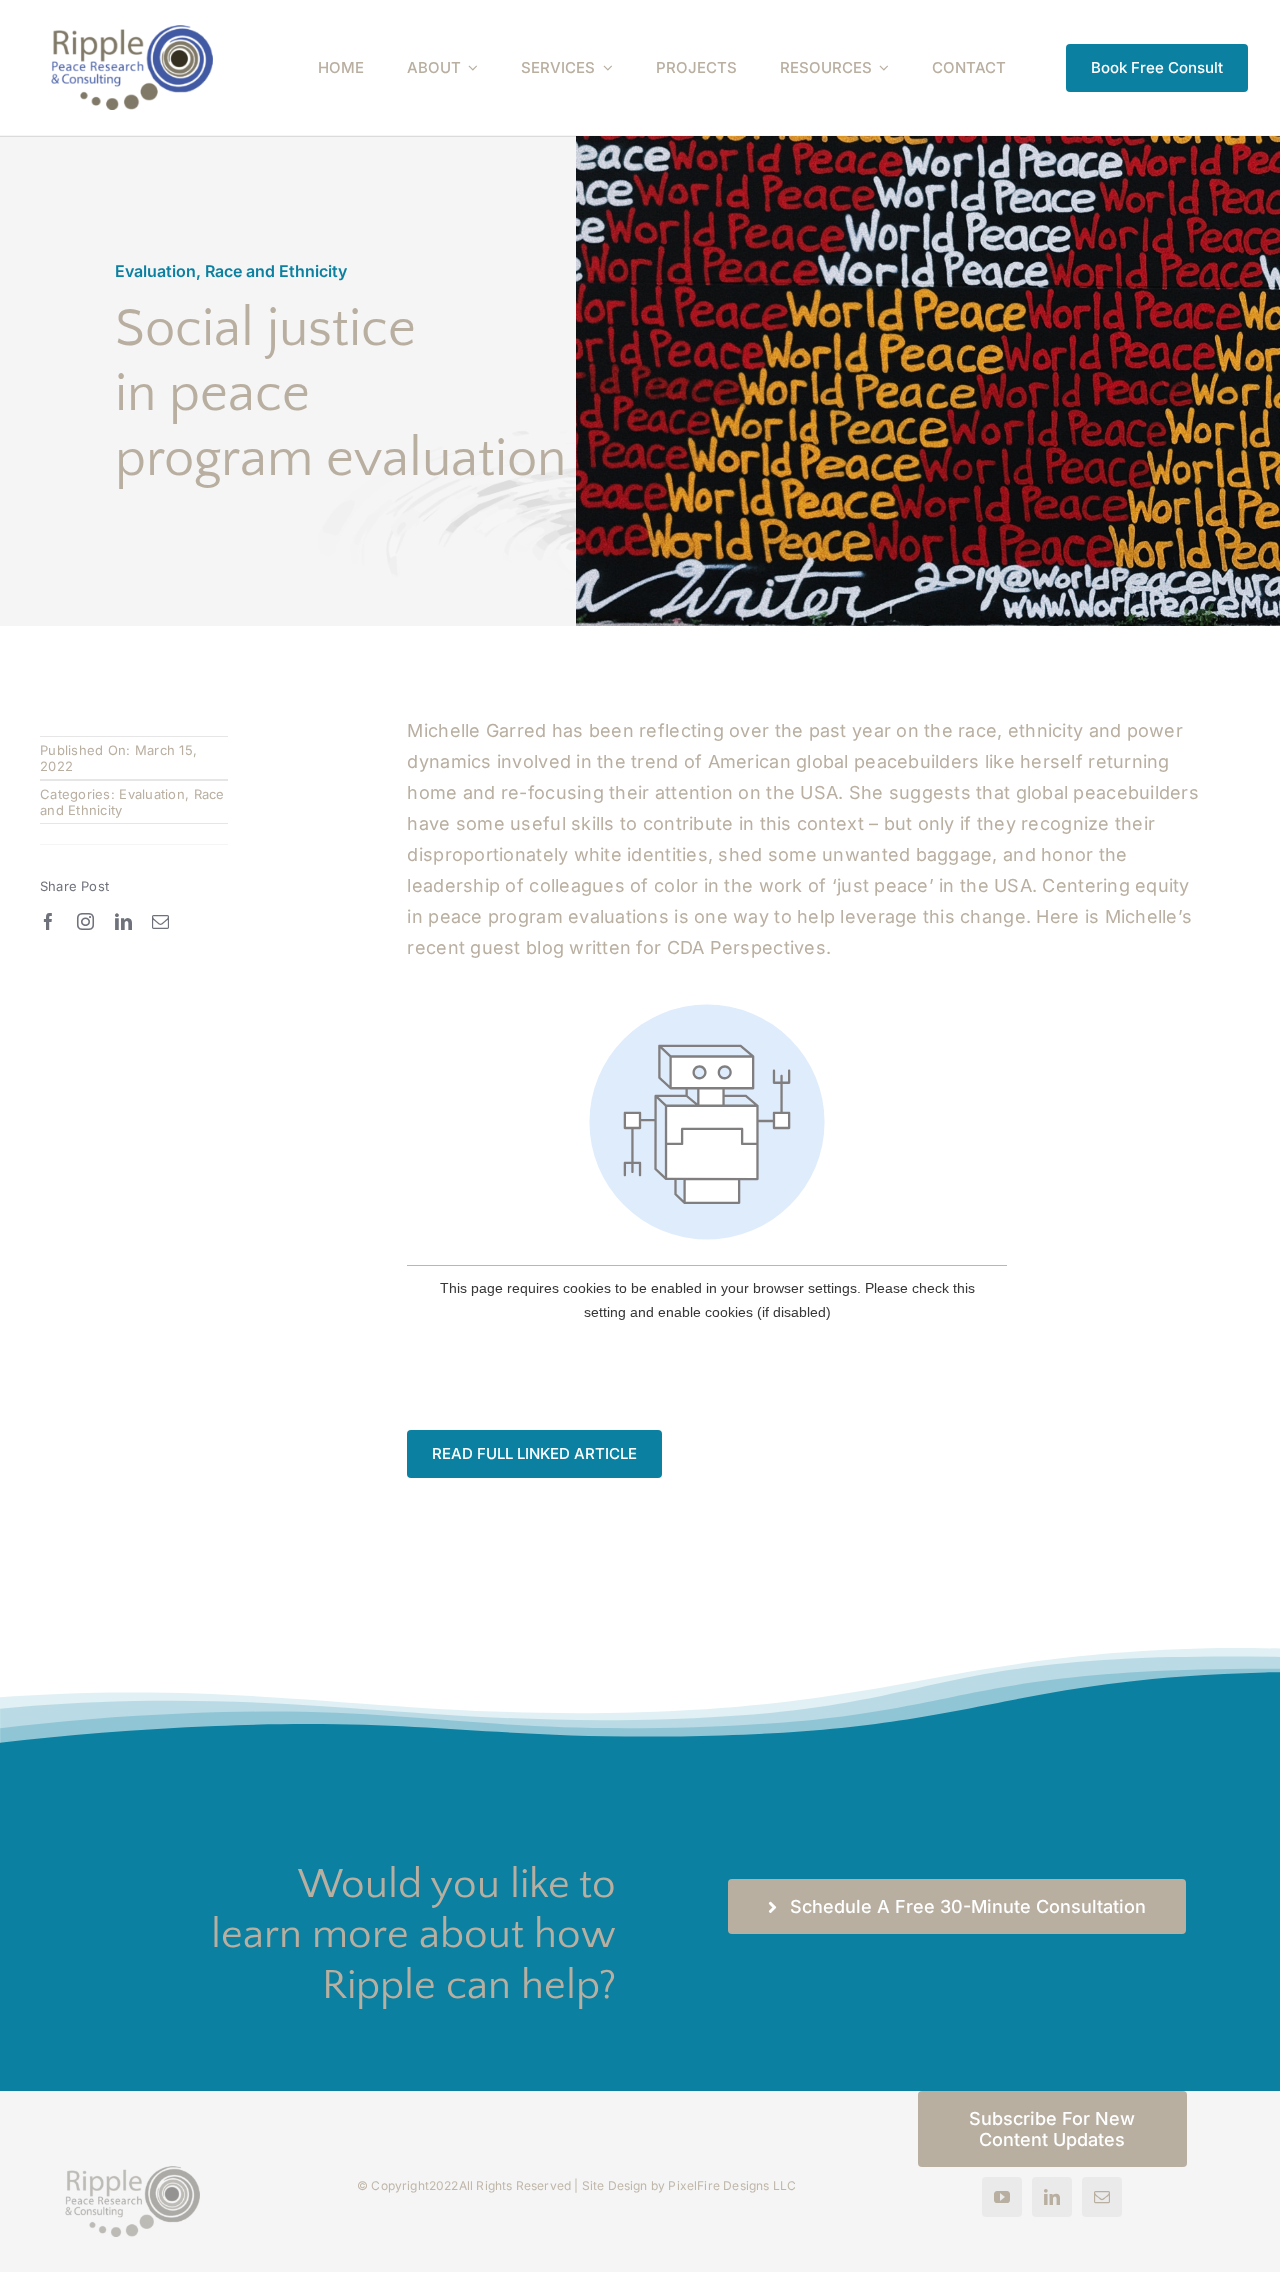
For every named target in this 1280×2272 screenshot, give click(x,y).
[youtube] (1002, 2197)
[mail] (160, 921)
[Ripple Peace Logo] (132, 33)
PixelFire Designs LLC (732, 2185)
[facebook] (48, 921)
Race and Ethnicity (276, 271)
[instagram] (85, 921)
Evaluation (155, 271)
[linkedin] (123, 921)
